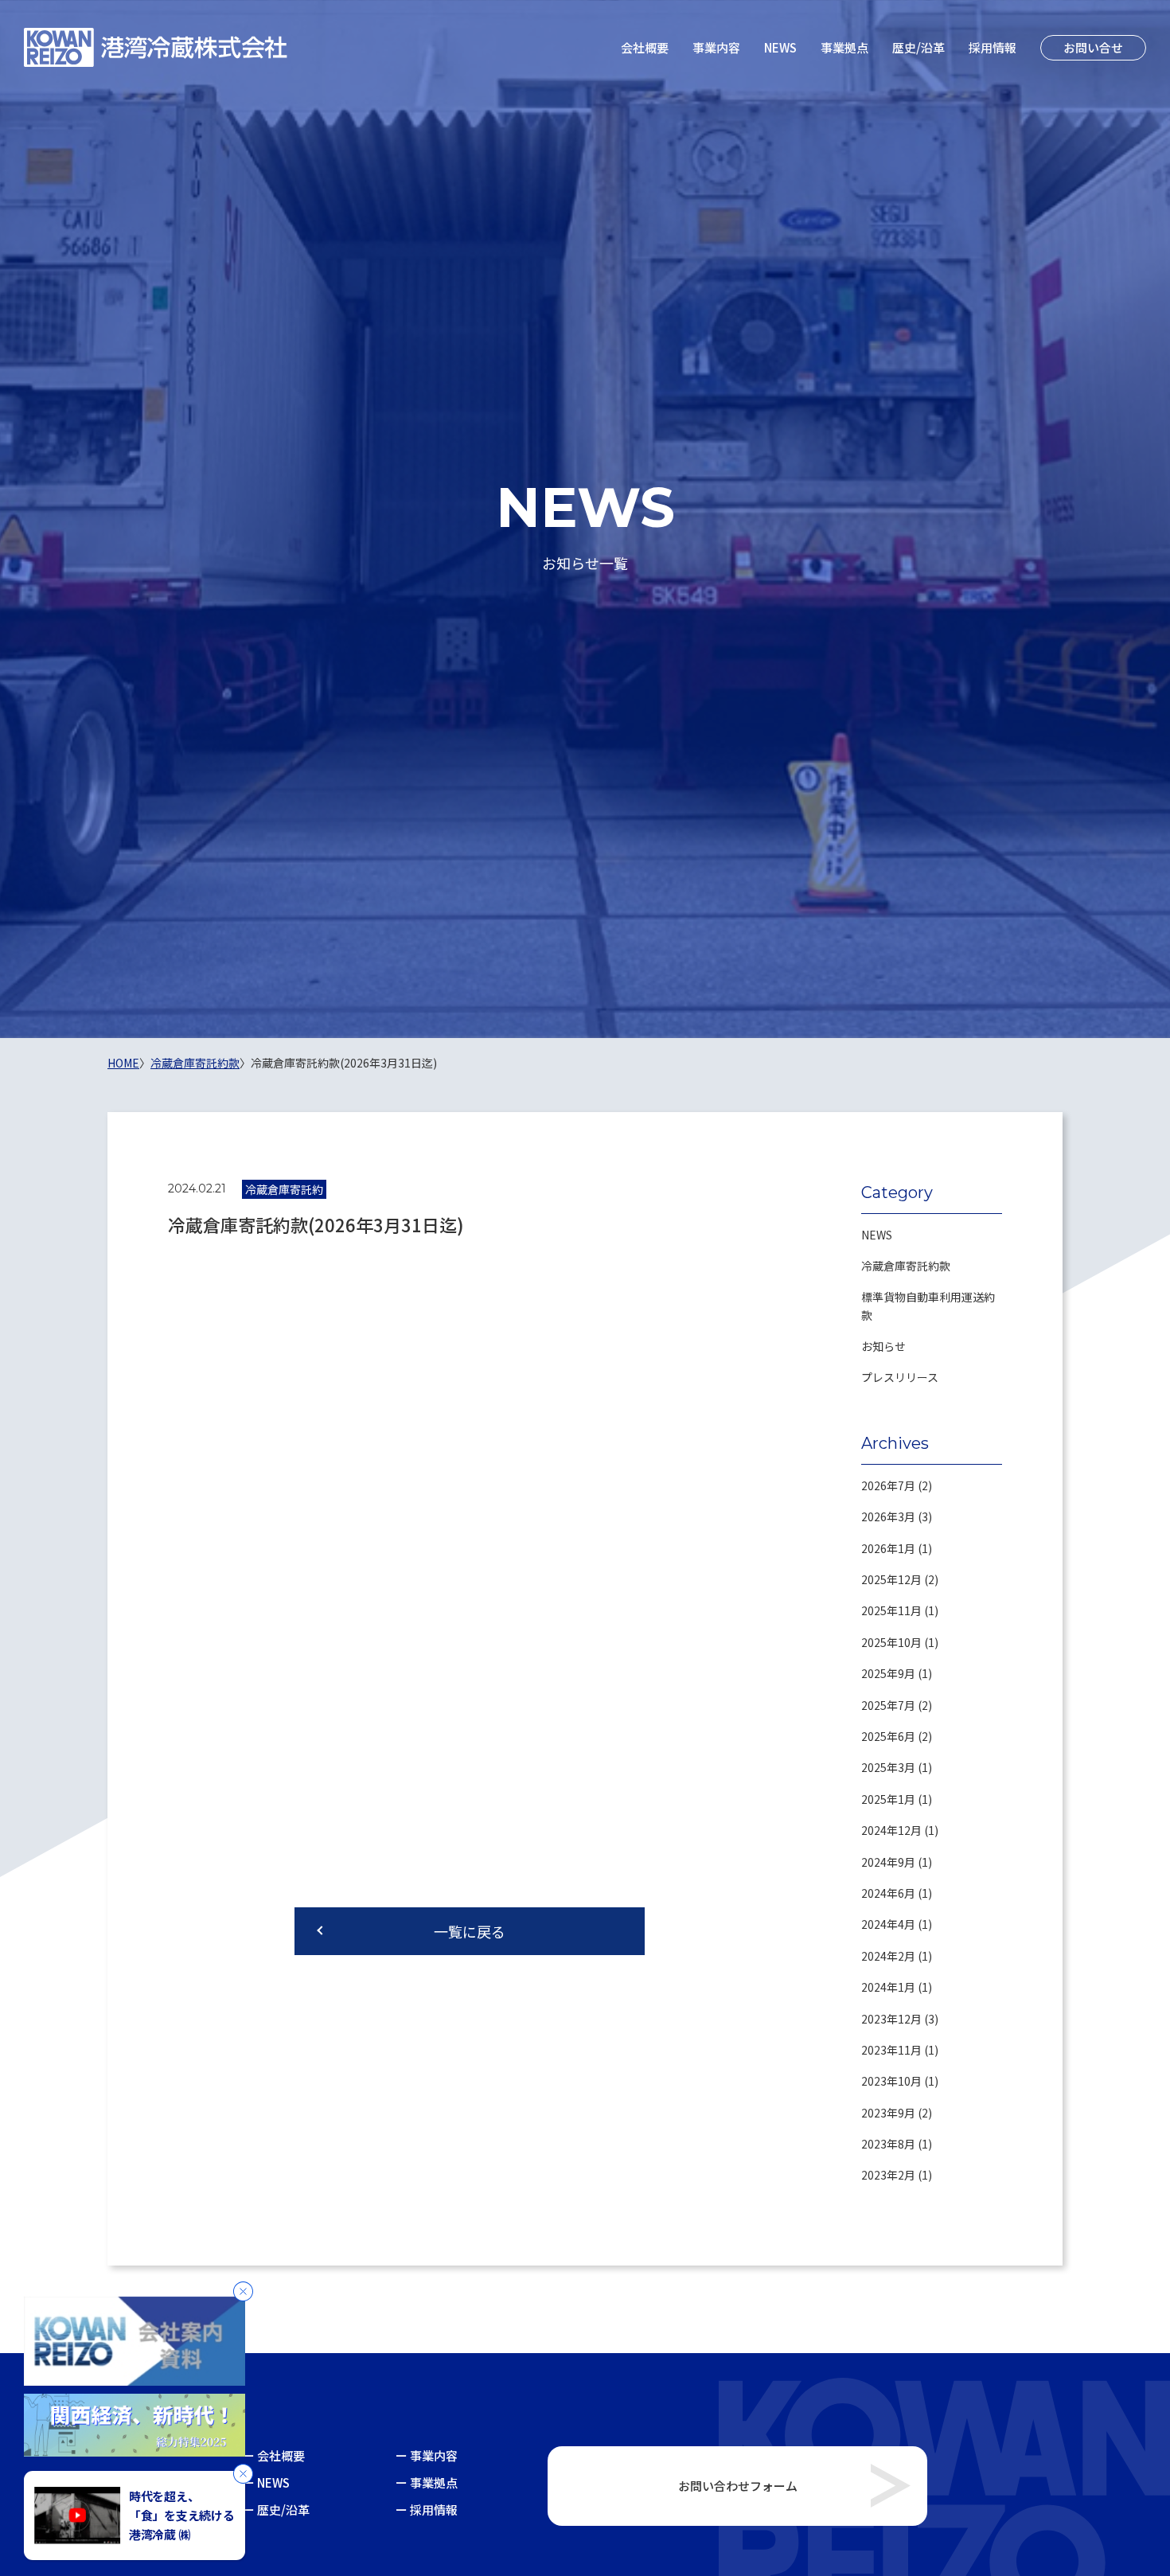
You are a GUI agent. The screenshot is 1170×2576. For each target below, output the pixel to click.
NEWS (780, 47)
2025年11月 (891, 1610)
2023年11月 (891, 2050)
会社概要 (645, 47)
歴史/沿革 (918, 47)
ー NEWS (266, 2482)
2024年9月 (888, 1862)
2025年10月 (891, 1642)
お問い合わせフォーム (738, 2486)
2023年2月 (888, 2175)
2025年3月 (888, 1767)
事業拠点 (844, 47)
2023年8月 (888, 2144)
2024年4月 (888, 1924)
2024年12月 (891, 1830)
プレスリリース (900, 1377)
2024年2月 (888, 1956)
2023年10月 (891, 2081)
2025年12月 (891, 1579)
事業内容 (716, 47)
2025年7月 (888, 1705)
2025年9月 (888, 1673)
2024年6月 (888, 1893)
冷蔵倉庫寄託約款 (906, 1266)
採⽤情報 (993, 47)
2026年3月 (888, 1516)
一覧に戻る (470, 1931)
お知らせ (883, 1346)
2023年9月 (888, 2113)
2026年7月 (888, 1485)
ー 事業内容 (427, 2455)
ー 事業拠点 (427, 2482)
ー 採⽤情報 (427, 2510)
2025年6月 (888, 1736)
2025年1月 (888, 1799)
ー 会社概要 (274, 2455)
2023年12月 (891, 2019)
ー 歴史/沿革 (276, 2510)
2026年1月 (888, 1548)
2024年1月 (888, 1987)
